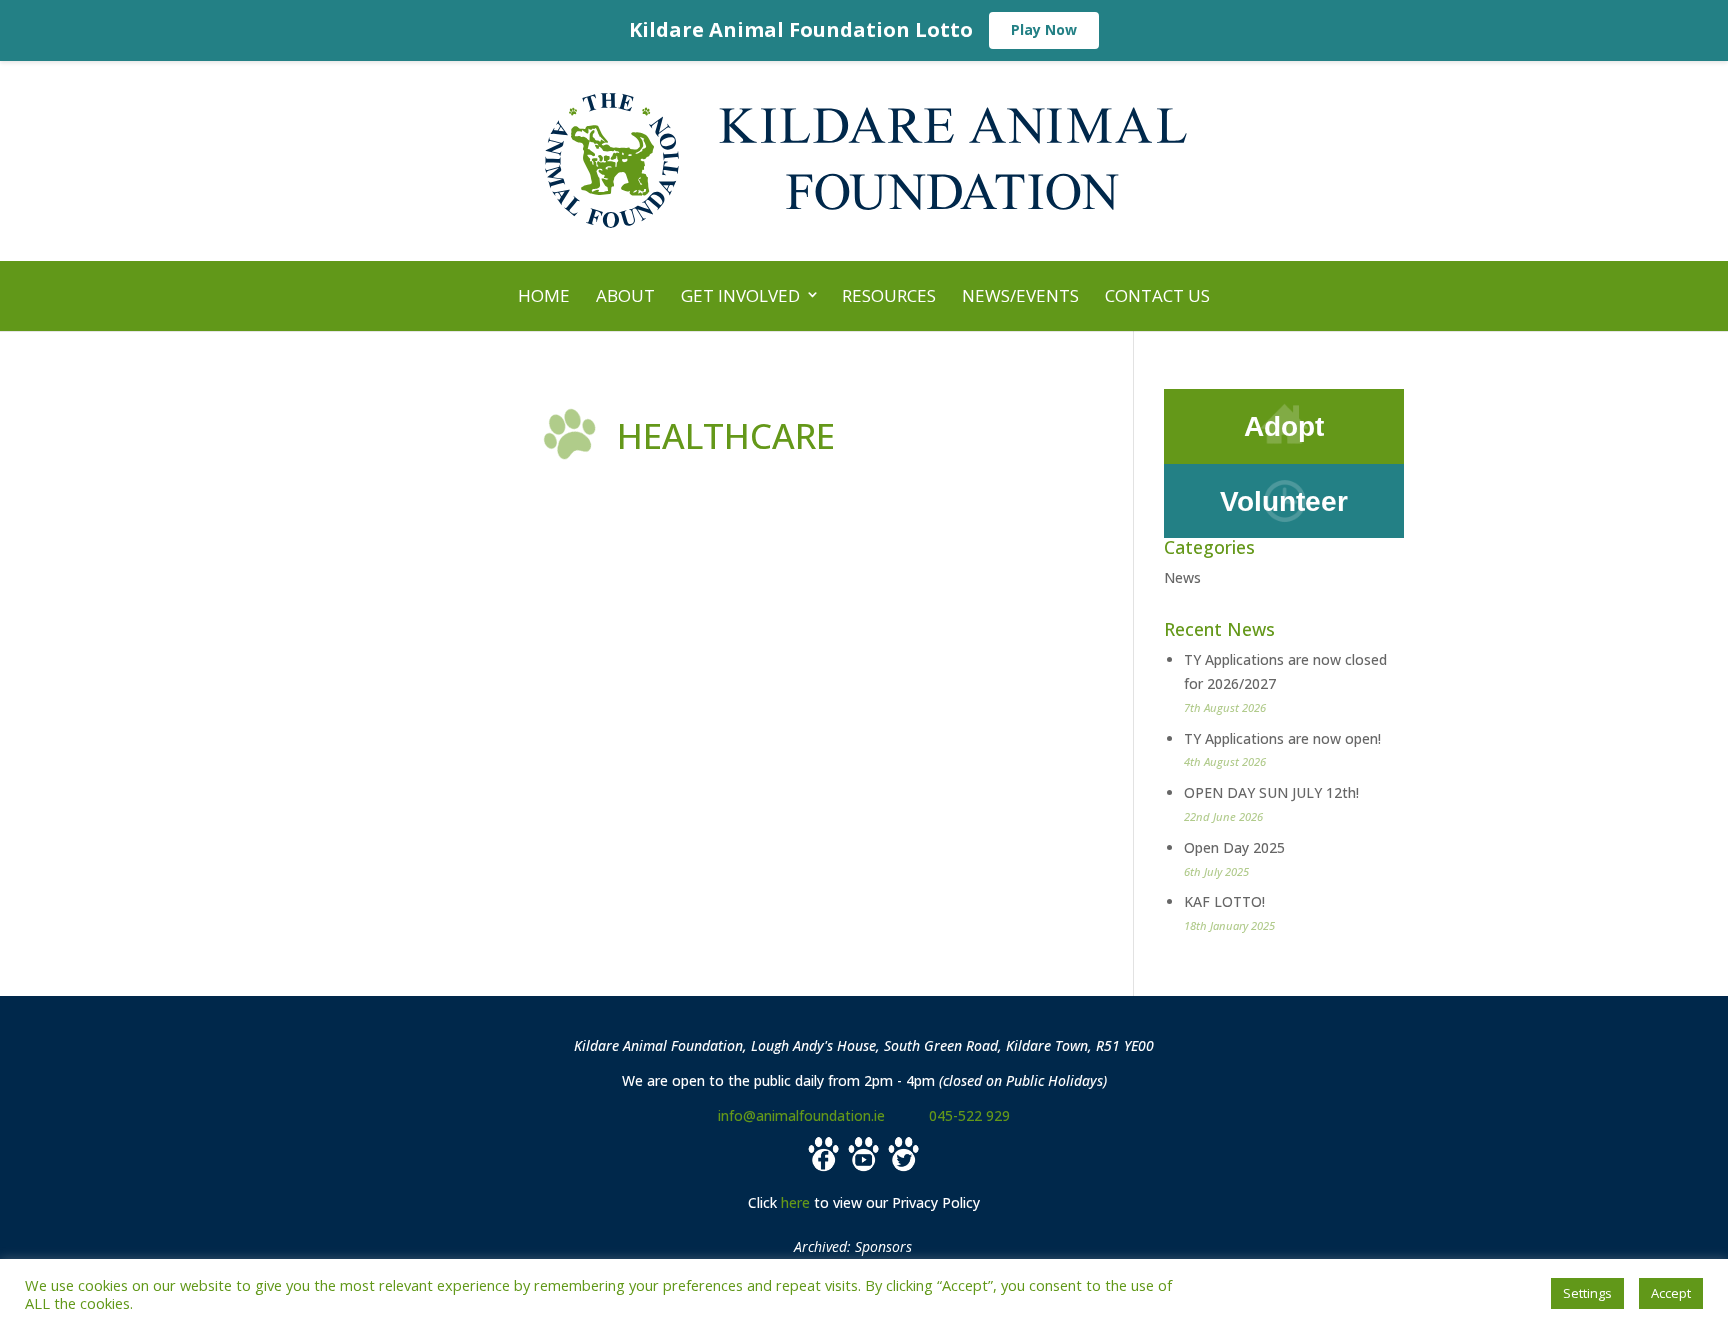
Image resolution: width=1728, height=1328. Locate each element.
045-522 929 (969, 1115)
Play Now (1044, 29)
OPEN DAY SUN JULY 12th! (1271, 792)
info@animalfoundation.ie (801, 1115)
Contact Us (1157, 295)
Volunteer (1284, 501)
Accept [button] (1671, 1293)
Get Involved (740, 295)
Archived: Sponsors (853, 1246)
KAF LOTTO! (1224, 901)
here (795, 1202)
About (625, 295)
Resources (889, 295)
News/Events (1020, 295)
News (1182, 577)
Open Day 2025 (1234, 847)
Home (544, 295)
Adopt (1284, 426)
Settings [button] (1587, 1293)
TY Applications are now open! (1282, 738)
